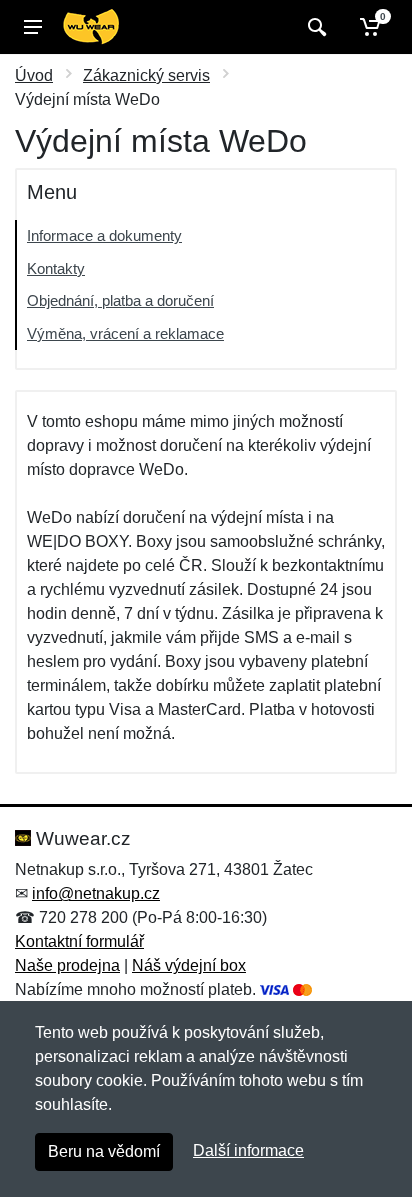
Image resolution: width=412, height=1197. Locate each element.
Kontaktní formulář (79, 941)
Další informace (248, 1150)
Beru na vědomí (104, 1151)
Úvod (34, 75)
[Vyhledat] (314, 27)
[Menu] (33, 27)
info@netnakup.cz (96, 893)
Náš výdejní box (189, 965)
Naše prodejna (67, 965)
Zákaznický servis (146, 75)
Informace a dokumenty (104, 235)
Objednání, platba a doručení (120, 300)
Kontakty (56, 268)
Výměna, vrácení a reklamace (125, 333)
